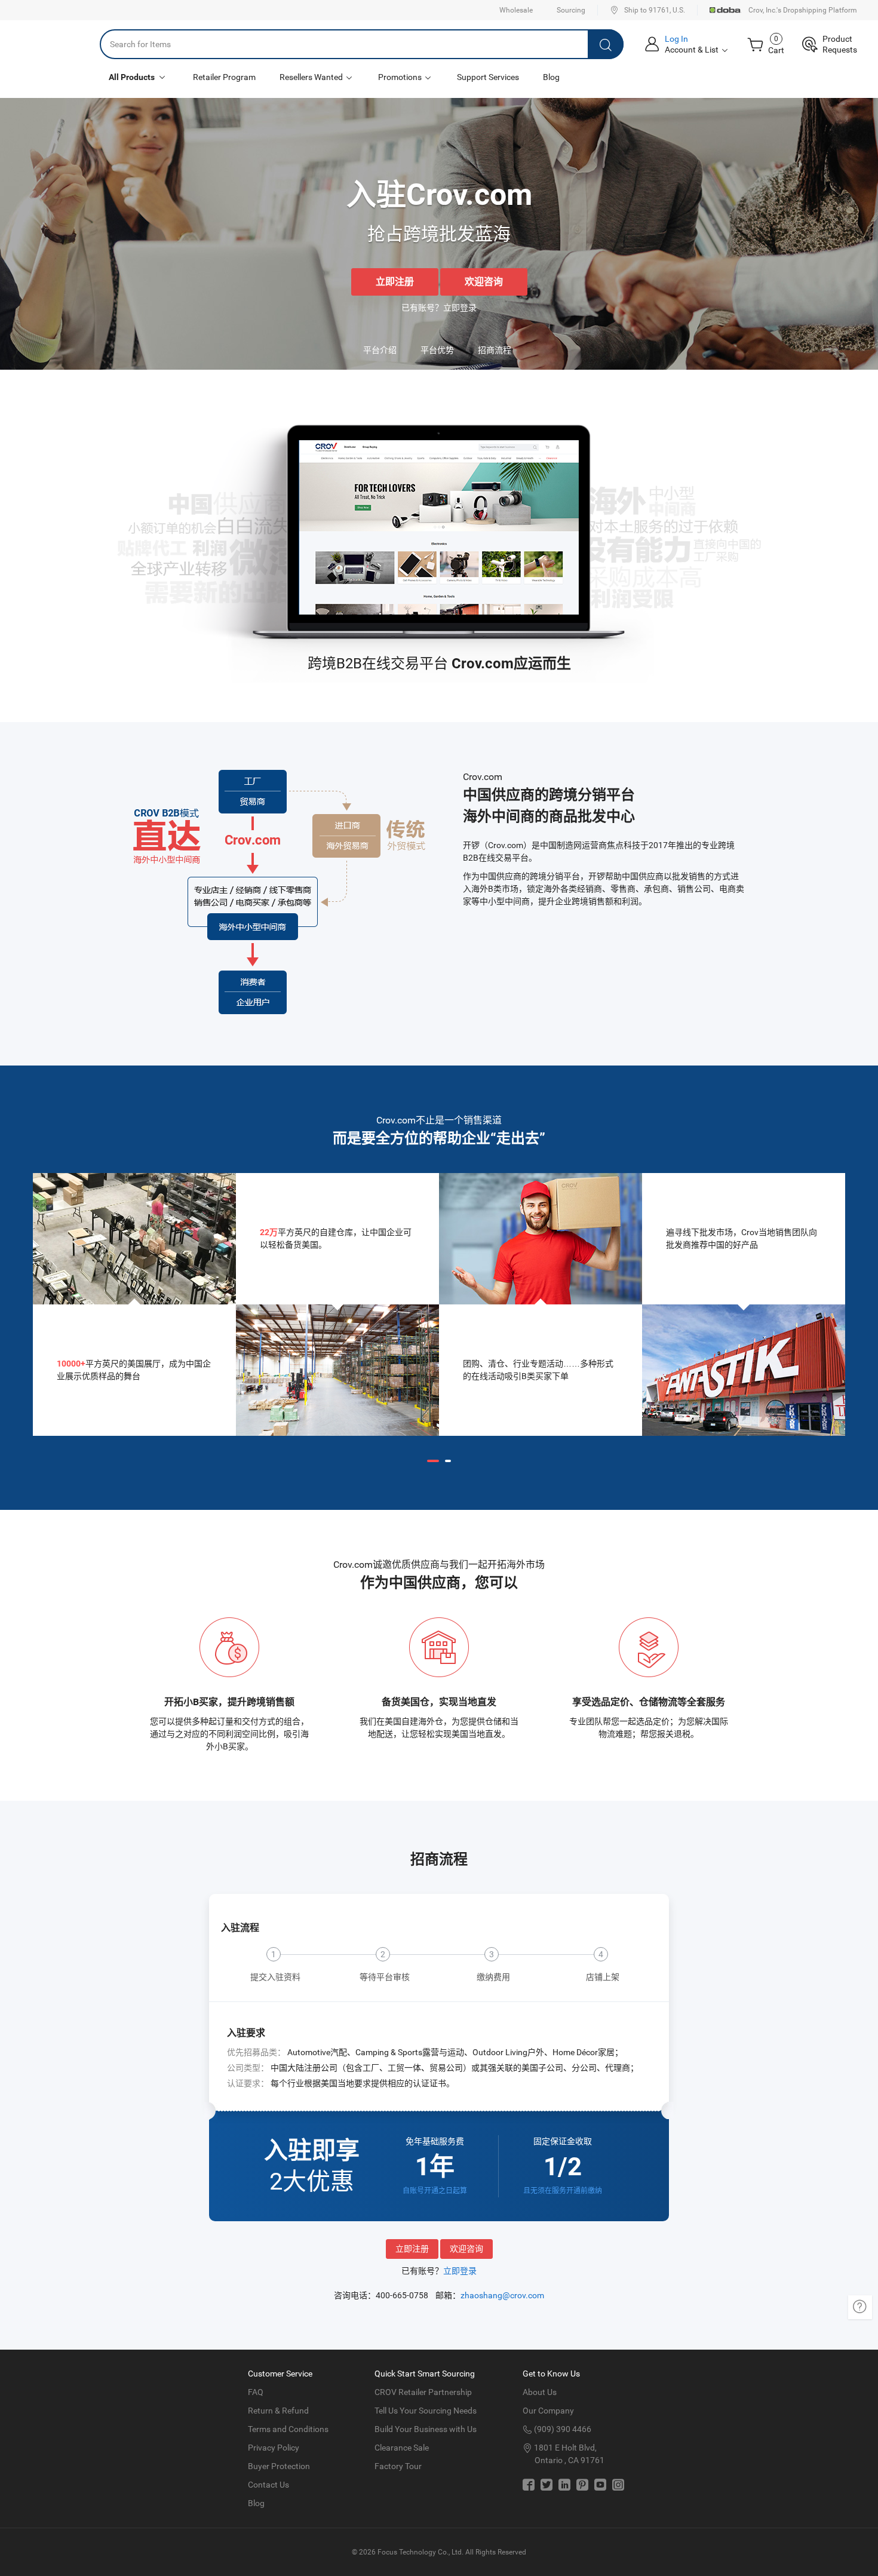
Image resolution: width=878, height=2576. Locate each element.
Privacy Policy (274, 2448)
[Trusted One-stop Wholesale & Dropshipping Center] (50, 44)
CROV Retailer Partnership (423, 2392)
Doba (726, 10)
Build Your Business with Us (426, 2429)
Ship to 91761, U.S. (655, 10)
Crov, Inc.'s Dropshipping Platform (803, 10)
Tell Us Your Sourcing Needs (426, 2411)
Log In (676, 39)
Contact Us (268, 2485)
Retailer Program (224, 77)
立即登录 (460, 308)
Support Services (488, 77)
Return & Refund (278, 2411)
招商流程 (495, 350)
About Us (540, 2392)
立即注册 (395, 282)
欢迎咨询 (484, 282)
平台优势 (437, 350)
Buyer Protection (279, 2466)
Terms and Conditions (288, 2429)
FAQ (256, 2392)
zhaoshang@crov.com (502, 2295)
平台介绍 (380, 350)
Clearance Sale (402, 2448)
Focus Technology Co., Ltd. (420, 2552)
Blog (551, 77)
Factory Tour (398, 2466)
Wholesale (516, 10)
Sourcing (571, 10)
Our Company (548, 2411)
